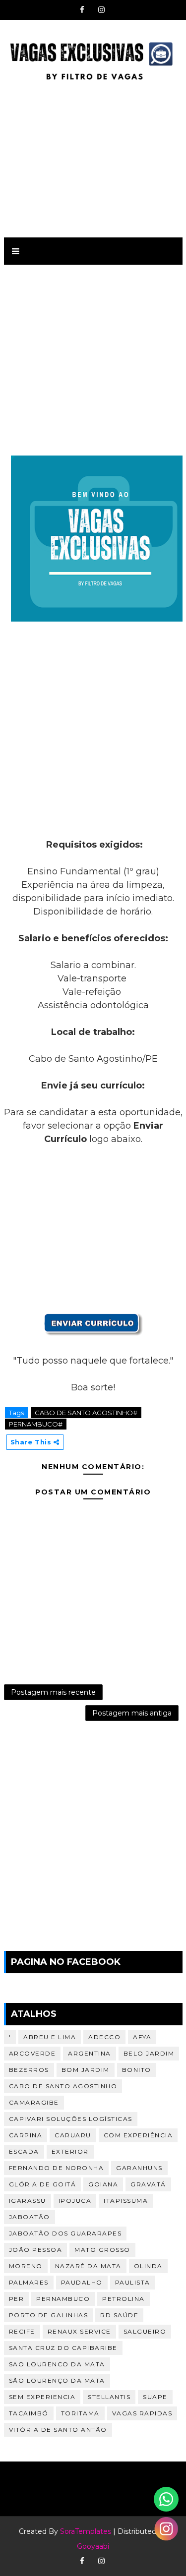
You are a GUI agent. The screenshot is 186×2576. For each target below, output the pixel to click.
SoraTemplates (86, 2531)
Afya (142, 2037)
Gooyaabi (93, 2546)
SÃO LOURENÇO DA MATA (57, 2380)
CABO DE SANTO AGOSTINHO (63, 2086)
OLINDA (148, 2266)
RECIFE (22, 2331)
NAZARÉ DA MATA (88, 2266)
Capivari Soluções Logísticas (71, 2119)
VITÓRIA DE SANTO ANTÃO (58, 2430)
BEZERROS (29, 2070)
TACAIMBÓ (29, 2413)
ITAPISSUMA (126, 2201)
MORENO (26, 2266)
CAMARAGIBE (34, 2102)
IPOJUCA (75, 2201)
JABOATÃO (30, 2217)
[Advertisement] (93, 158)
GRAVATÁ (148, 2184)
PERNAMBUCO (63, 2299)
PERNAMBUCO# (36, 1424)
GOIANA (103, 2184)
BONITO (137, 2070)
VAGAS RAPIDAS (142, 2413)
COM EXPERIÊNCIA (138, 2135)
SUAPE (155, 2397)
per (17, 2299)
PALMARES (29, 2282)
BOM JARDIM (86, 2070)
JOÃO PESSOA (36, 2250)
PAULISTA (133, 2282)
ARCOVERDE (32, 2053)
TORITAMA (80, 2413)
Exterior (70, 2151)
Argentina (90, 2053)
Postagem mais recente (53, 1692)
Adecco (104, 2037)
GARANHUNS (139, 2168)
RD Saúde (119, 2315)
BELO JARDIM (149, 2053)
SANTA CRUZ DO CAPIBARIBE (63, 2348)
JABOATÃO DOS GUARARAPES (65, 2233)
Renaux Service (79, 2331)
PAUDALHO (82, 2282)
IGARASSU (28, 2201)
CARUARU (73, 2135)
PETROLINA (124, 2299)
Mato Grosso (102, 2250)
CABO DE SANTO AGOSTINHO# (86, 1413)
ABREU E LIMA (50, 2037)
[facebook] (82, 10)
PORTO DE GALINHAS (49, 2315)
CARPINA (26, 2135)
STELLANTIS (109, 2397)
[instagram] (102, 10)
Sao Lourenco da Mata (57, 2364)
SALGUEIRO (145, 2331)
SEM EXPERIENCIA (42, 2397)
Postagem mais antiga (132, 1713)
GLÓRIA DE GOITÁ (43, 2184)
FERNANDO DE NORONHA (57, 2168)
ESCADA (24, 2151)
